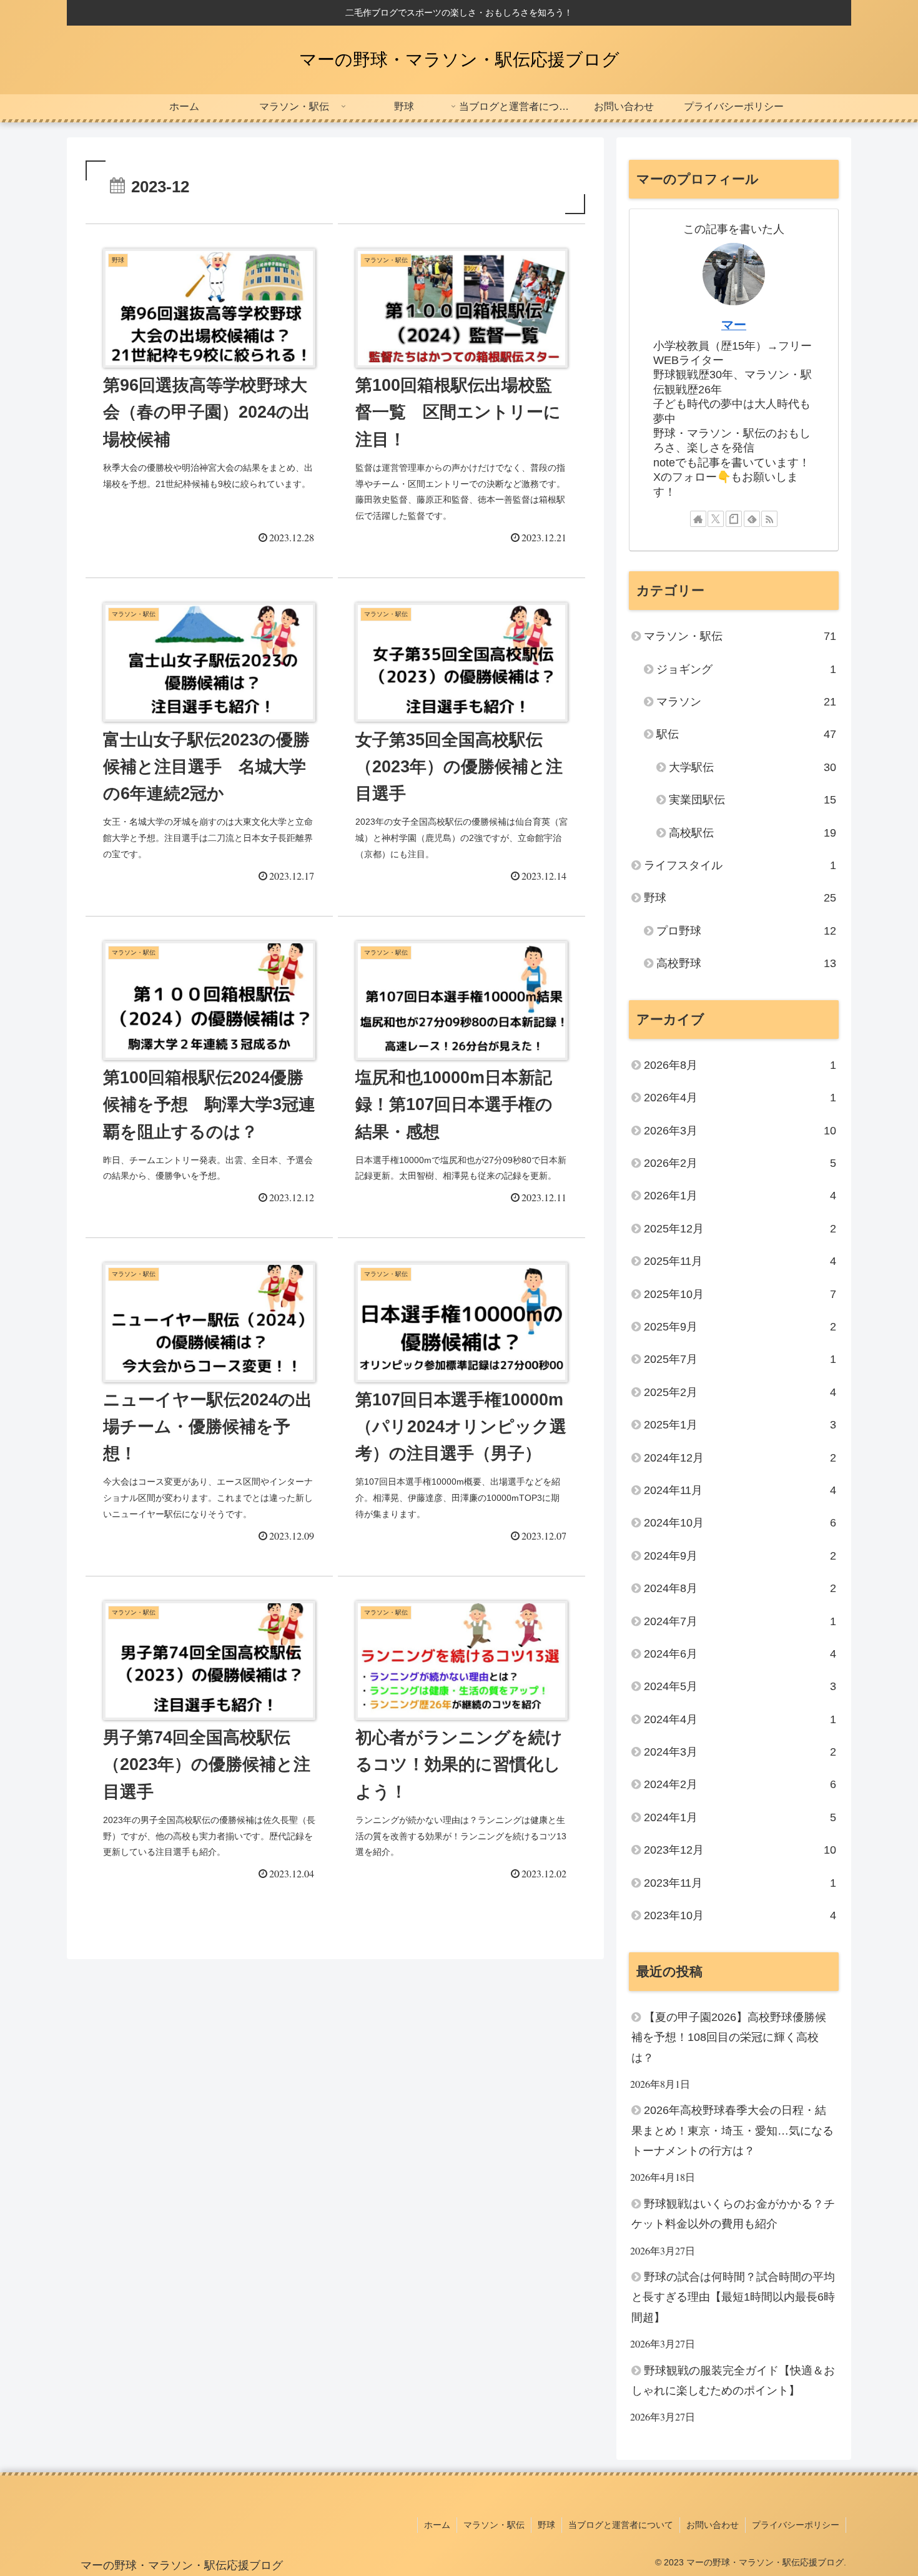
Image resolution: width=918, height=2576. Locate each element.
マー (734, 325)
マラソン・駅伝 (494, 2525)
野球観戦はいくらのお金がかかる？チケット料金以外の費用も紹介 (733, 2214)
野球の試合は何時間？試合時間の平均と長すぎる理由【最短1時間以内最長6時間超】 (733, 2297)
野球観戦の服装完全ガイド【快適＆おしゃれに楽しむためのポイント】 (733, 2381)
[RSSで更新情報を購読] (769, 519)
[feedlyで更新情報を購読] (752, 519)
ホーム (437, 2525)
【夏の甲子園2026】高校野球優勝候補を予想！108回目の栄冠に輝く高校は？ (729, 2038)
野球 (546, 2525)
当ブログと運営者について (621, 2525)
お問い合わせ (713, 2525)
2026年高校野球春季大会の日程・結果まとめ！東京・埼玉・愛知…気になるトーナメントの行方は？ (733, 2131)
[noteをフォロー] (734, 519)
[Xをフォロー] (716, 519)
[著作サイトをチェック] (698, 519)
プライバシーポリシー (796, 2525)
